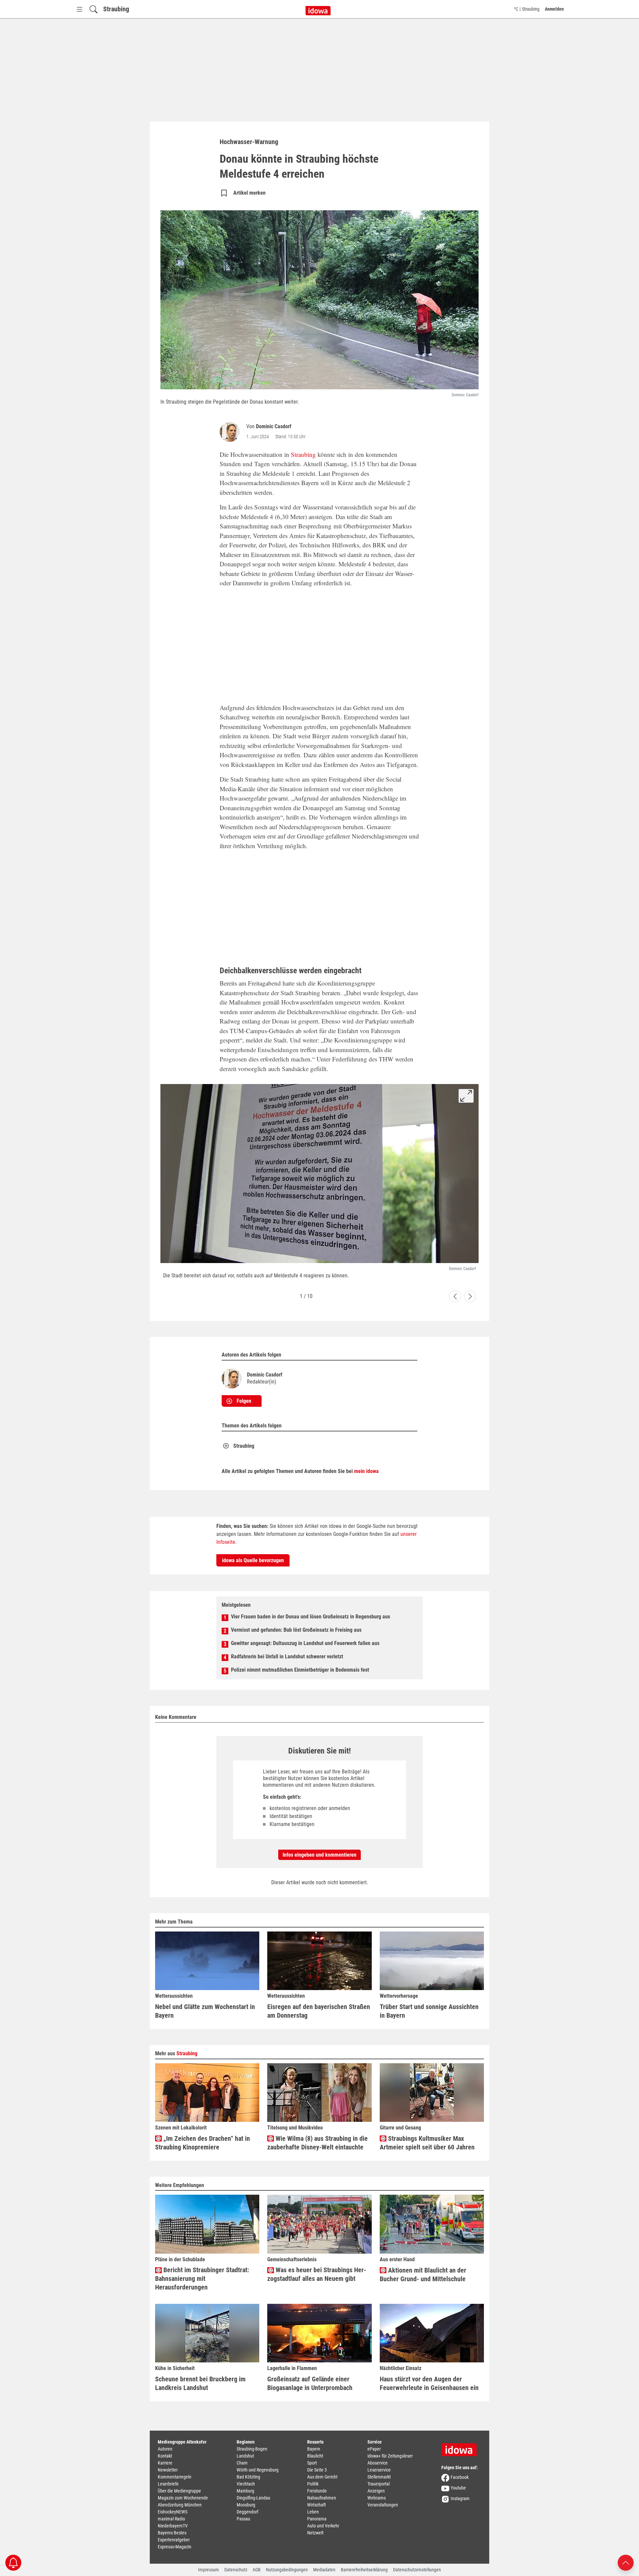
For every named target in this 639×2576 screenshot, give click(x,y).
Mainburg (245, 2491)
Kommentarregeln (175, 2477)
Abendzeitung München (180, 2505)
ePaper (374, 2449)
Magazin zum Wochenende (183, 2498)
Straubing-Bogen (252, 2449)
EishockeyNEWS (173, 2512)
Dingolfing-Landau (253, 2498)
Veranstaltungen (383, 2505)
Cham (242, 2463)
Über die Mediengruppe (179, 2491)
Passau (243, 2519)
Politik (313, 2484)
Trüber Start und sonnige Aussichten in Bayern (429, 2011)
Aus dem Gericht (322, 2477)
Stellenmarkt (379, 2477)
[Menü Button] (80, 9)
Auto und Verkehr (323, 2526)
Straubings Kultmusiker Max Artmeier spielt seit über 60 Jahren (427, 2143)
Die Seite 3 (317, 2470)
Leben (313, 2512)
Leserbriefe (168, 2484)
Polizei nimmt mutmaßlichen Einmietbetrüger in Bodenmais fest (300, 1670)
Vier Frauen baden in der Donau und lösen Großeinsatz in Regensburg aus (311, 1617)
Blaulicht (315, 2456)
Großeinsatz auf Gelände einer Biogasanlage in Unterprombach (310, 2383)
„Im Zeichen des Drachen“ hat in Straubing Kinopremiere (203, 2143)
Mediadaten (324, 2570)
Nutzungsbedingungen (287, 2570)
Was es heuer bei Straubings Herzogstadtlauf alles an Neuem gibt (317, 2274)
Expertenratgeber (174, 2540)
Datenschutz (236, 2570)
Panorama (317, 2519)
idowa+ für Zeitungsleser (390, 2456)
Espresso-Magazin (175, 2547)
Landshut (245, 2456)
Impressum (209, 2570)
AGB (257, 2570)
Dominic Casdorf (274, 426)
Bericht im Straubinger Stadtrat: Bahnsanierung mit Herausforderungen (202, 2279)
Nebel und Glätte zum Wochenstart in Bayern (205, 2011)
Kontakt (165, 2456)
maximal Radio (171, 2519)
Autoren (165, 2449)
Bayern (314, 2449)
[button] (455, 1296)
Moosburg (246, 2505)
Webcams (377, 2498)
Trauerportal (379, 2484)
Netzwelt (315, 2533)
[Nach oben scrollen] (626, 2562)
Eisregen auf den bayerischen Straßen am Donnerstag (319, 2011)
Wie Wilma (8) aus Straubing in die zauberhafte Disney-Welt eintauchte (318, 2143)
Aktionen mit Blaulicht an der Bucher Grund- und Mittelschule (423, 2275)
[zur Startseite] (461, 2448)
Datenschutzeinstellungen (417, 2570)
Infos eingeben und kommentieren (319, 1855)
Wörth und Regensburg (258, 2470)
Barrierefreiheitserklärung (364, 2570)
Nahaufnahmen (322, 2498)
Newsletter (168, 2470)
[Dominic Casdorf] (231, 432)
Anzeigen (376, 2491)
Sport (312, 2463)
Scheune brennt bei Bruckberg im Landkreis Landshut (200, 2383)
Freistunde (317, 2491)
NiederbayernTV (173, 2526)
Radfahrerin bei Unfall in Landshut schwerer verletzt (287, 1656)
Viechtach (246, 2484)
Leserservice (379, 2470)
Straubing (116, 9)
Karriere (165, 2463)
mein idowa (366, 1471)
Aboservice (378, 2463)
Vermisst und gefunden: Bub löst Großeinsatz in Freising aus (296, 1630)
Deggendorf (247, 2512)
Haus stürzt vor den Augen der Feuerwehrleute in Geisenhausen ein (429, 2383)
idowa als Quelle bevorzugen (253, 1560)
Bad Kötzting (248, 2477)
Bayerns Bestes (172, 2533)
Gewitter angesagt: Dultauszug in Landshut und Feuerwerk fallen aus (305, 1643)
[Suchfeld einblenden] (94, 9)
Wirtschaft (317, 2505)
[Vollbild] (466, 1096)
